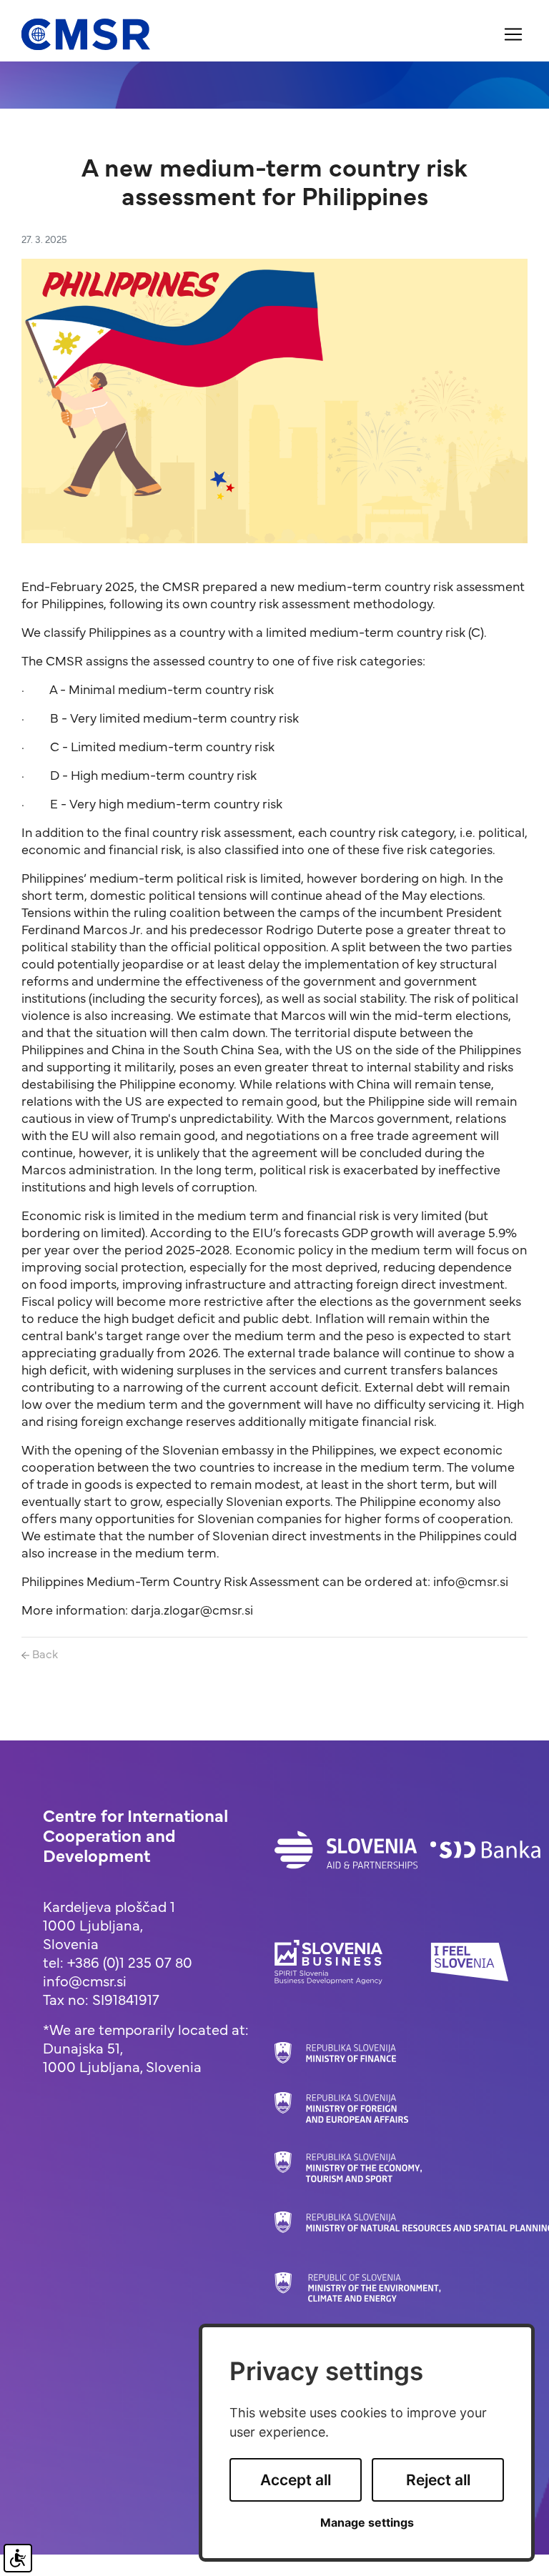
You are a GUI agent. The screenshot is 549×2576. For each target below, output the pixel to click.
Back (44, 1653)
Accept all (296, 2480)
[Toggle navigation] (513, 34)
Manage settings (367, 2523)
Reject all (438, 2480)
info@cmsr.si (85, 1980)
